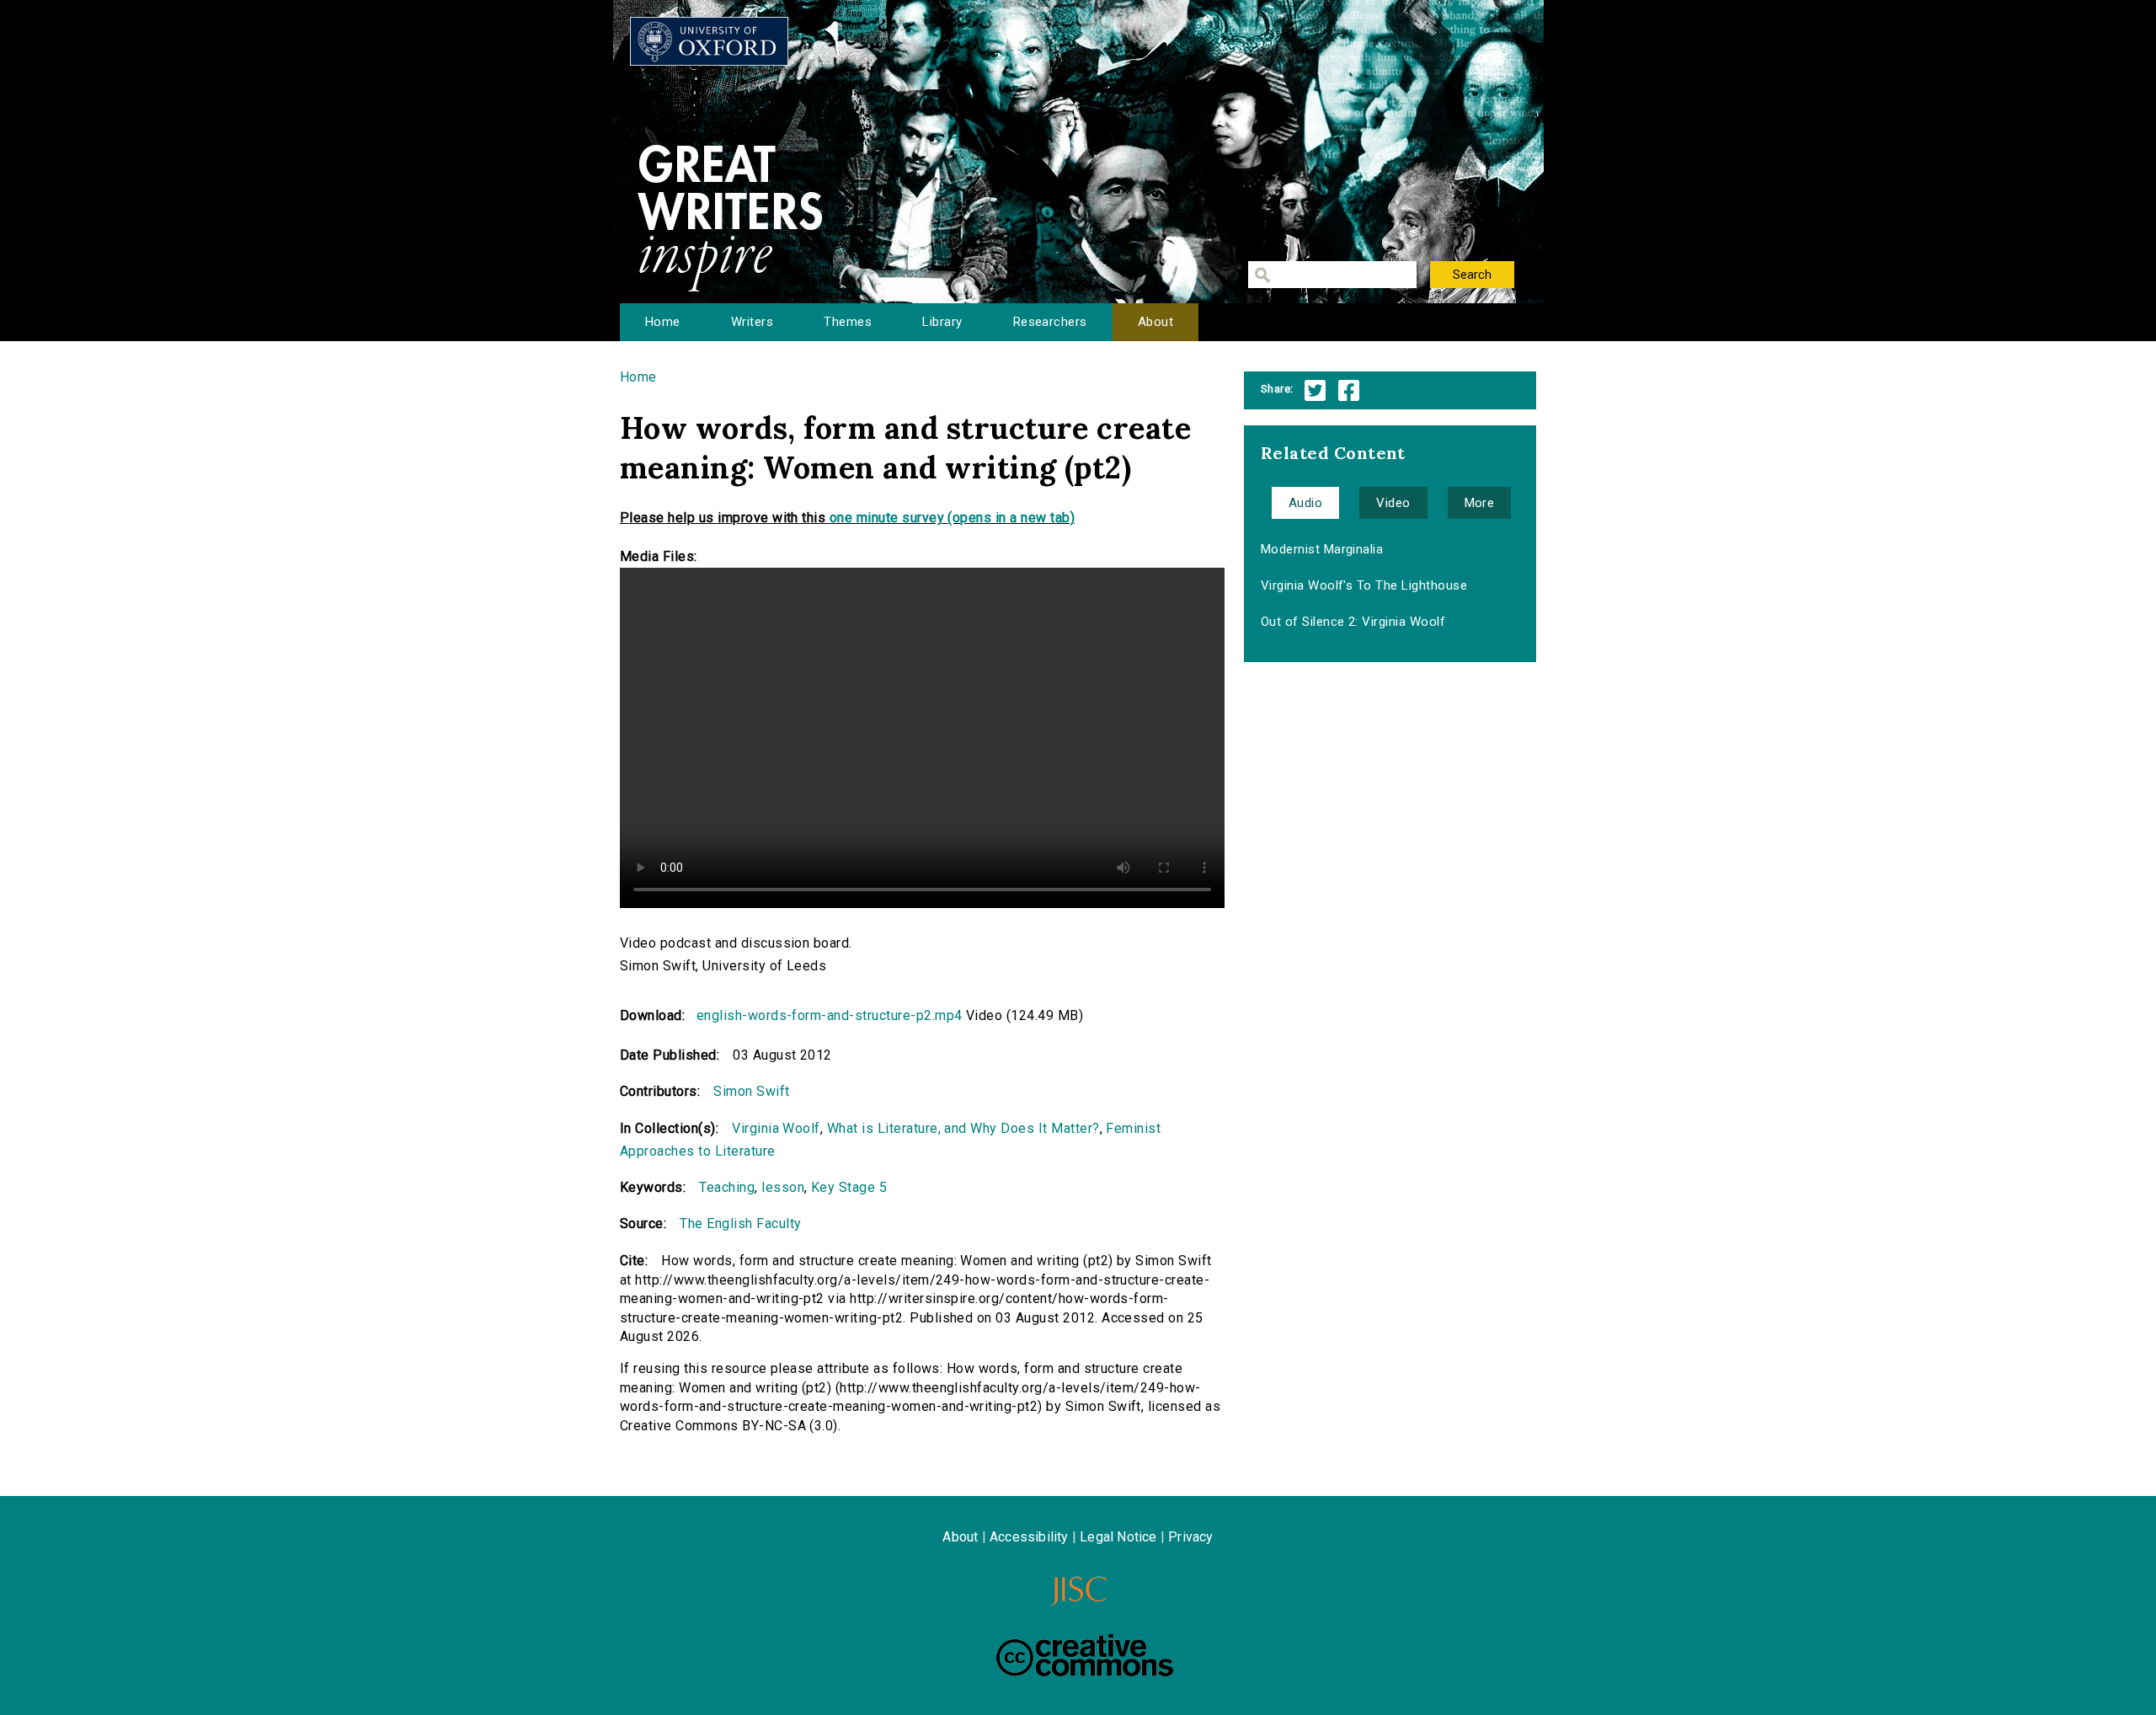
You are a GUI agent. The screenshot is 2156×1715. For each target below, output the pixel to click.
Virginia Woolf (776, 1128)
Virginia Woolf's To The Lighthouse (1364, 585)
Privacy (1190, 1537)
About (1155, 322)
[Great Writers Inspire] (709, 41)
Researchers (1050, 322)
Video (1393, 503)
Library (942, 322)
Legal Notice (1118, 1537)
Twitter (1315, 390)
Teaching (727, 1187)
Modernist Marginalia (1322, 549)
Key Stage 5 (849, 1187)
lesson (783, 1187)
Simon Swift (751, 1091)
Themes (848, 322)
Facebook (1349, 390)
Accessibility (1029, 1537)
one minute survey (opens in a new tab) (952, 518)
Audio (1305, 503)
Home (663, 322)
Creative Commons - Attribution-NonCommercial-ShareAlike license (1085, 1655)
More (1480, 503)
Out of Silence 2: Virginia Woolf (1353, 622)
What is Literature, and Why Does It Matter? (963, 1128)
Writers (752, 322)
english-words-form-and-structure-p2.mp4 (830, 1015)
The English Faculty (740, 1223)
